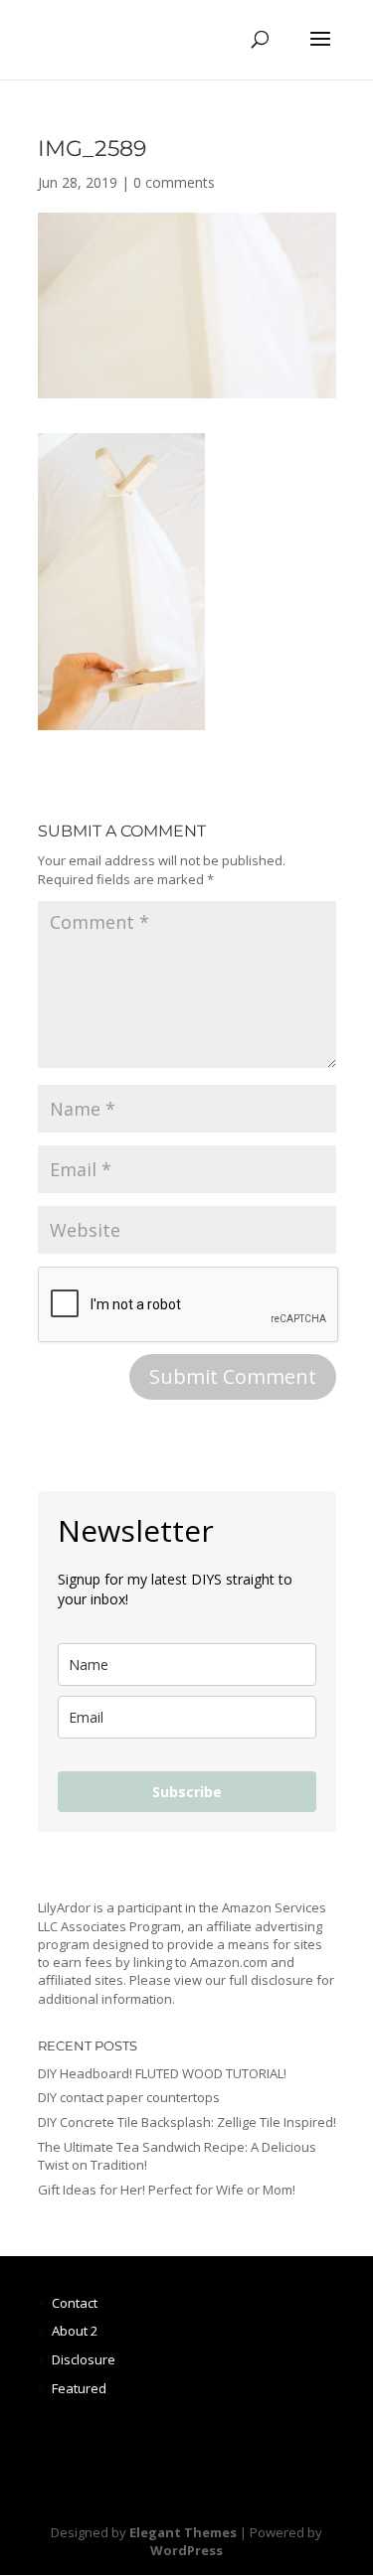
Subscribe (187, 1792)
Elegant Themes (183, 2532)
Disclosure (84, 2359)
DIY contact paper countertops (129, 2097)
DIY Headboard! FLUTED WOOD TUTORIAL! (162, 2073)
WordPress (186, 2550)
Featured (79, 2388)
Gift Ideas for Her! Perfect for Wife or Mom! (167, 2190)
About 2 (75, 2331)
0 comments (174, 182)
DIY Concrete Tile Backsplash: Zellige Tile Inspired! (187, 2122)
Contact (75, 2303)
